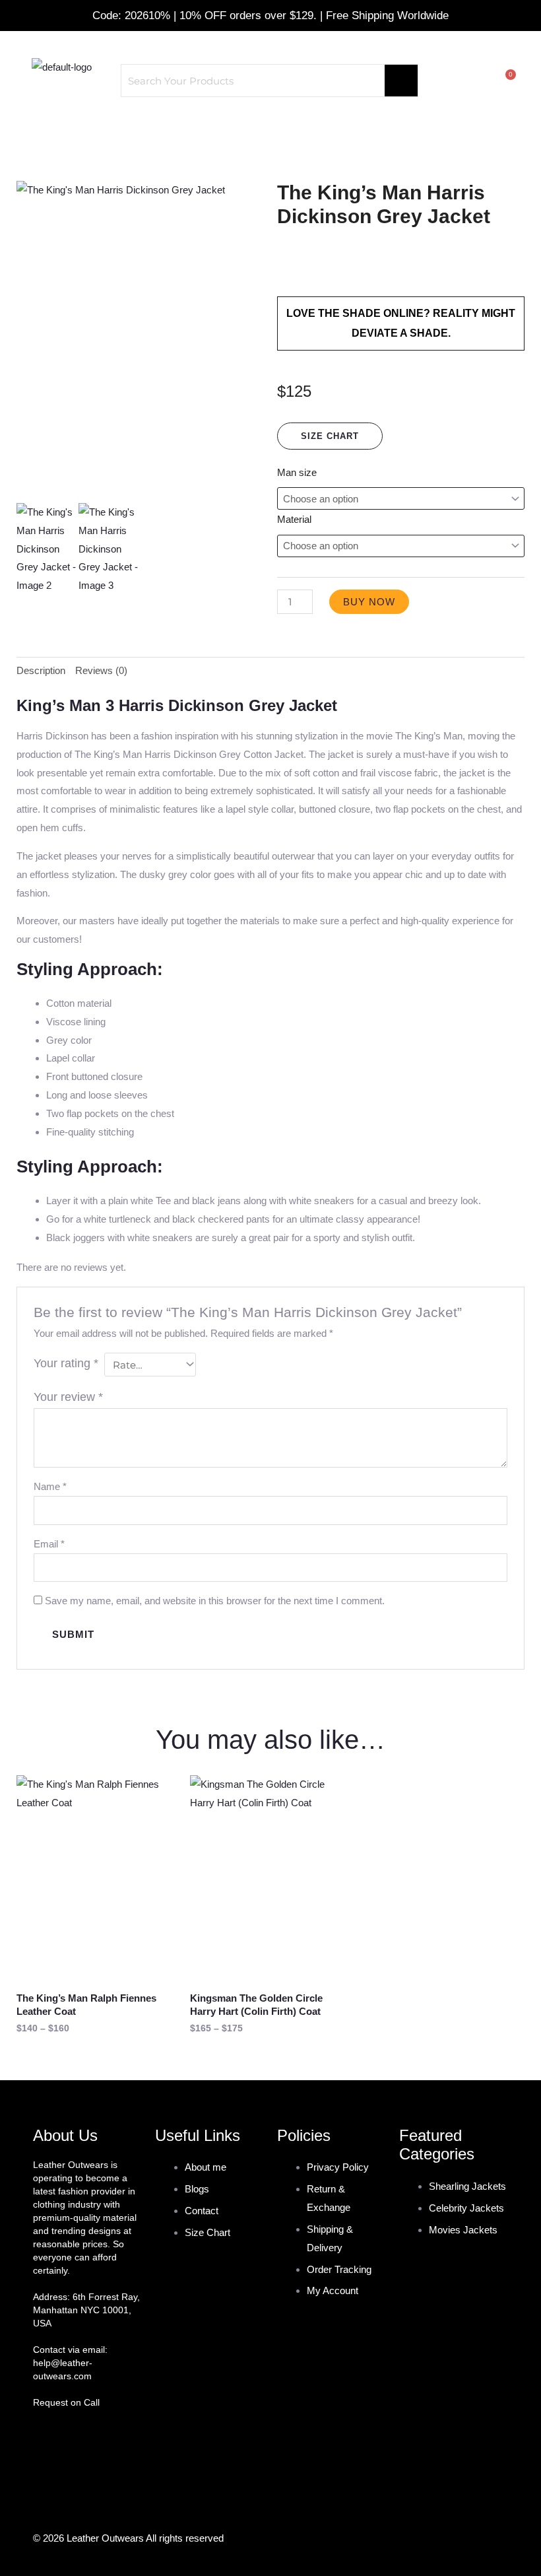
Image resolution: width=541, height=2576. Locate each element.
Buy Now (369, 602)
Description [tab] (41, 670)
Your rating (66, 1363)
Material (294, 519)
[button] (270, 129)
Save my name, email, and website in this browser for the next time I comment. (215, 1601)
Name (50, 1486)
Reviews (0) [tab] (101, 670)
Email (49, 1544)
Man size (297, 472)
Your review (68, 1397)
